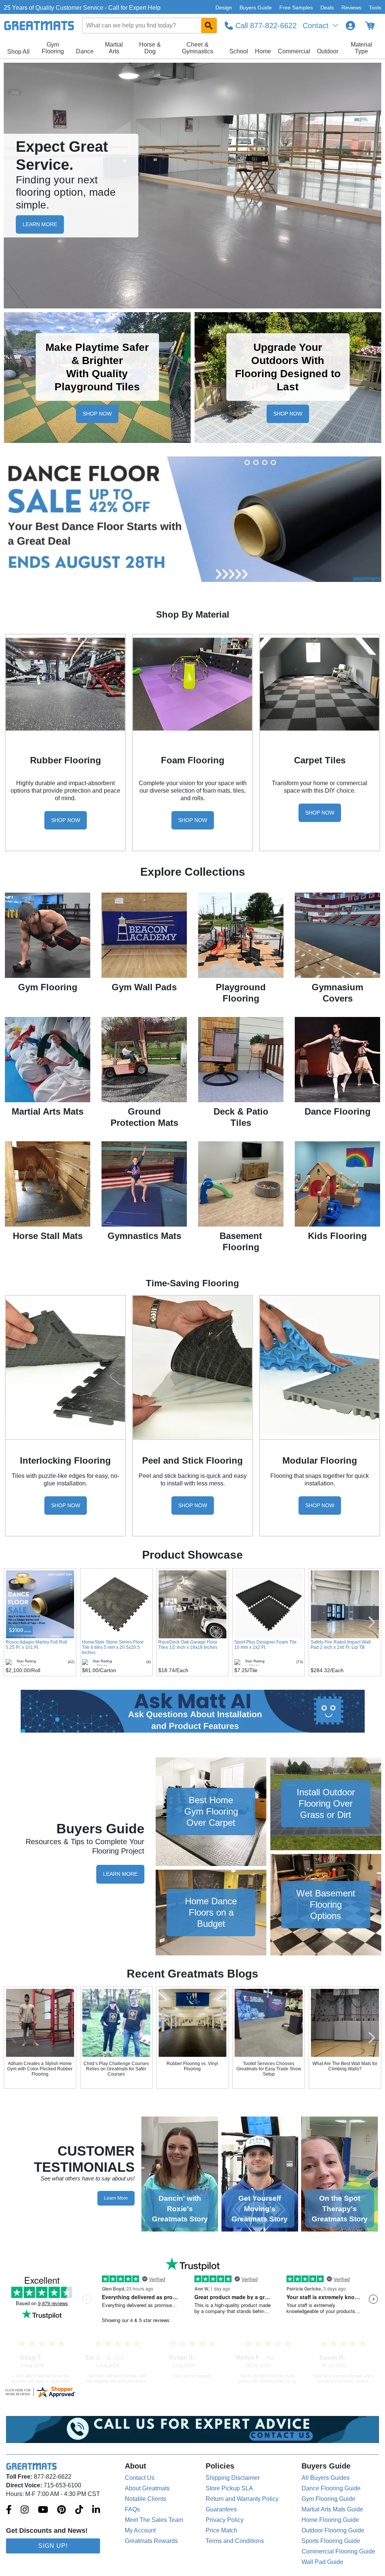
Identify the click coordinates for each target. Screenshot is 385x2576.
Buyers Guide (256, 8)
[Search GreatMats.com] (209, 26)
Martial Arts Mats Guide (332, 2509)
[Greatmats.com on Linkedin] (96, 2510)
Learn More (120, 1874)
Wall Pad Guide (322, 2562)
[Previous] (13, 2038)
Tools (375, 8)
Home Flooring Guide (330, 2520)
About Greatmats (147, 2488)
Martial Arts (114, 48)
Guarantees (221, 2509)
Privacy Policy (225, 2520)
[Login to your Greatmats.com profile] (350, 26)
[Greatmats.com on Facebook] (9, 2510)
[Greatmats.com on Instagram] (25, 2510)
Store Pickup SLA (229, 2488)
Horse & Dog (150, 48)
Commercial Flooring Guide (338, 2551)
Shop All (18, 52)
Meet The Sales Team (154, 2520)
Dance (85, 51)
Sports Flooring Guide (331, 2541)
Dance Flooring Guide (331, 2488)
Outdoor (328, 51)
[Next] (372, 2038)
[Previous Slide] (13, 1622)
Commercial (294, 51)
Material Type (362, 48)
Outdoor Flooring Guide (333, 2530)
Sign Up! (53, 2546)
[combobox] (150, 26)
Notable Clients (146, 2499)
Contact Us (140, 2478)
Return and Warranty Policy (242, 2499)
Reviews (351, 8)
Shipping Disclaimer (233, 2478)
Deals (327, 8)
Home (263, 51)
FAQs (132, 2509)
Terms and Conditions (235, 2541)
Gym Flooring (53, 48)
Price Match (221, 2530)
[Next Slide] (372, 1622)
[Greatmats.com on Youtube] (43, 2510)
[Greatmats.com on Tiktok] (79, 2510)
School (239, 51)
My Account (140, 2530)
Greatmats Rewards (151, 2541)
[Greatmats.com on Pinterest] (61, 2510)
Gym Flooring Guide (328, 2499)
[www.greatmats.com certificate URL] (192, 2392)
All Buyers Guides (326, 2478)
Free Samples (296, 8)
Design (224, 8)
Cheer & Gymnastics (198, 48)
